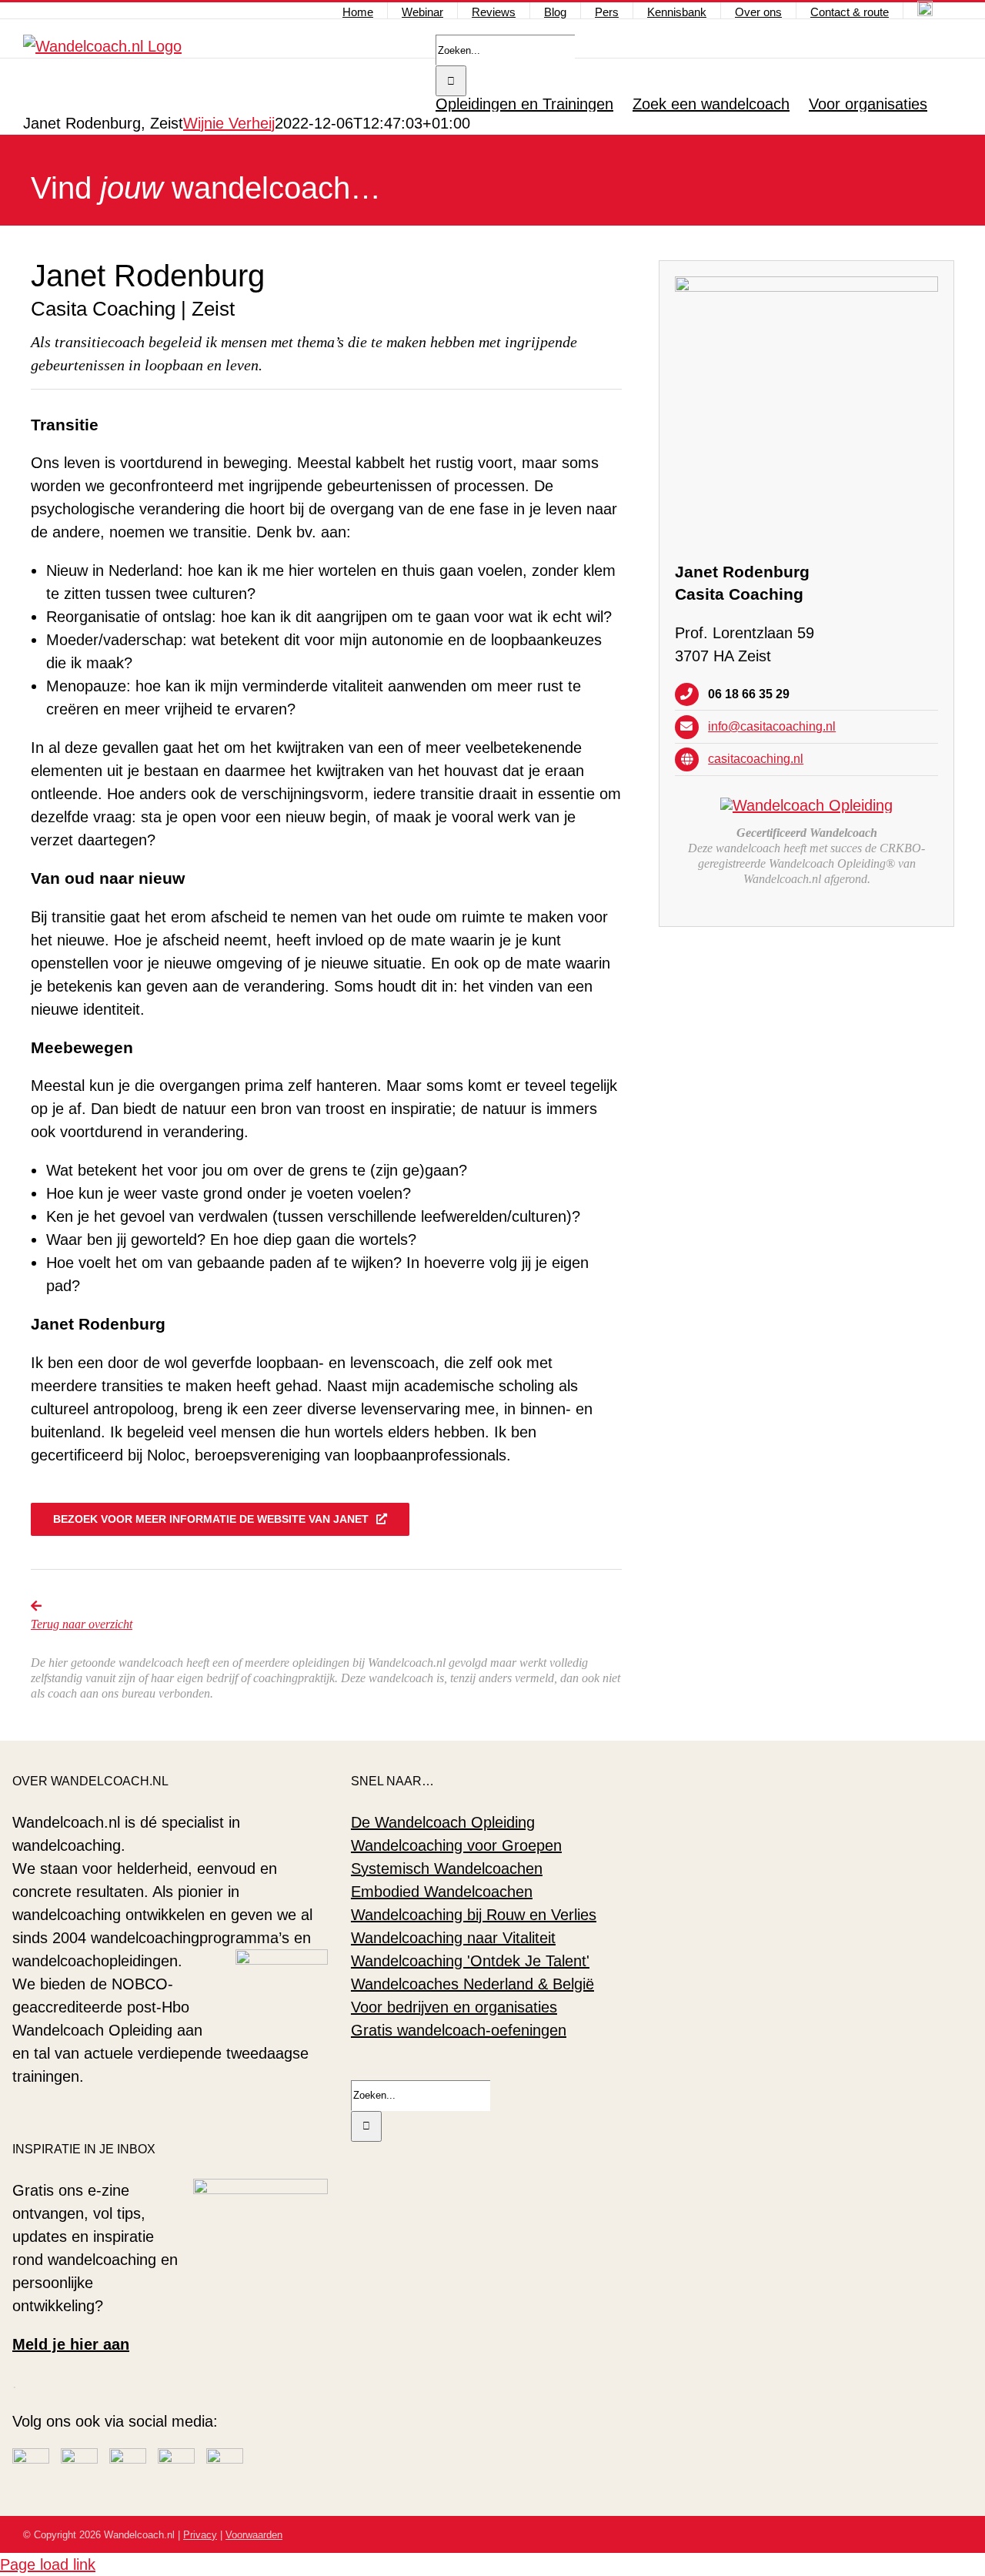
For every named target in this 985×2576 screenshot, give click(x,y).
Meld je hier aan (71, 2344)
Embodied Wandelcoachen (442, 1892)
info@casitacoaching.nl (772, 726)
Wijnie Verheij (229, 123)
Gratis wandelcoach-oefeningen (459, 2030)
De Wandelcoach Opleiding (443, 1822)
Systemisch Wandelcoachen (447, 1868)
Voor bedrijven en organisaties (454, 2007)
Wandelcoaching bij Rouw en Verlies (474, 1915)
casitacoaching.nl (756, 759)
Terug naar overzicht (82, 1624)
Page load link (48, 2564)
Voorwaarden (254, 2535)
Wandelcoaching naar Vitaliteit (453, 1938)
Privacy (200, 2535)
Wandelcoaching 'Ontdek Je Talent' (470, 1961)
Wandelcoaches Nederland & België (472, 1984)
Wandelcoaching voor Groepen (456, 1845)
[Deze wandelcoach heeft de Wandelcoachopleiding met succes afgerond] (806, 805)
